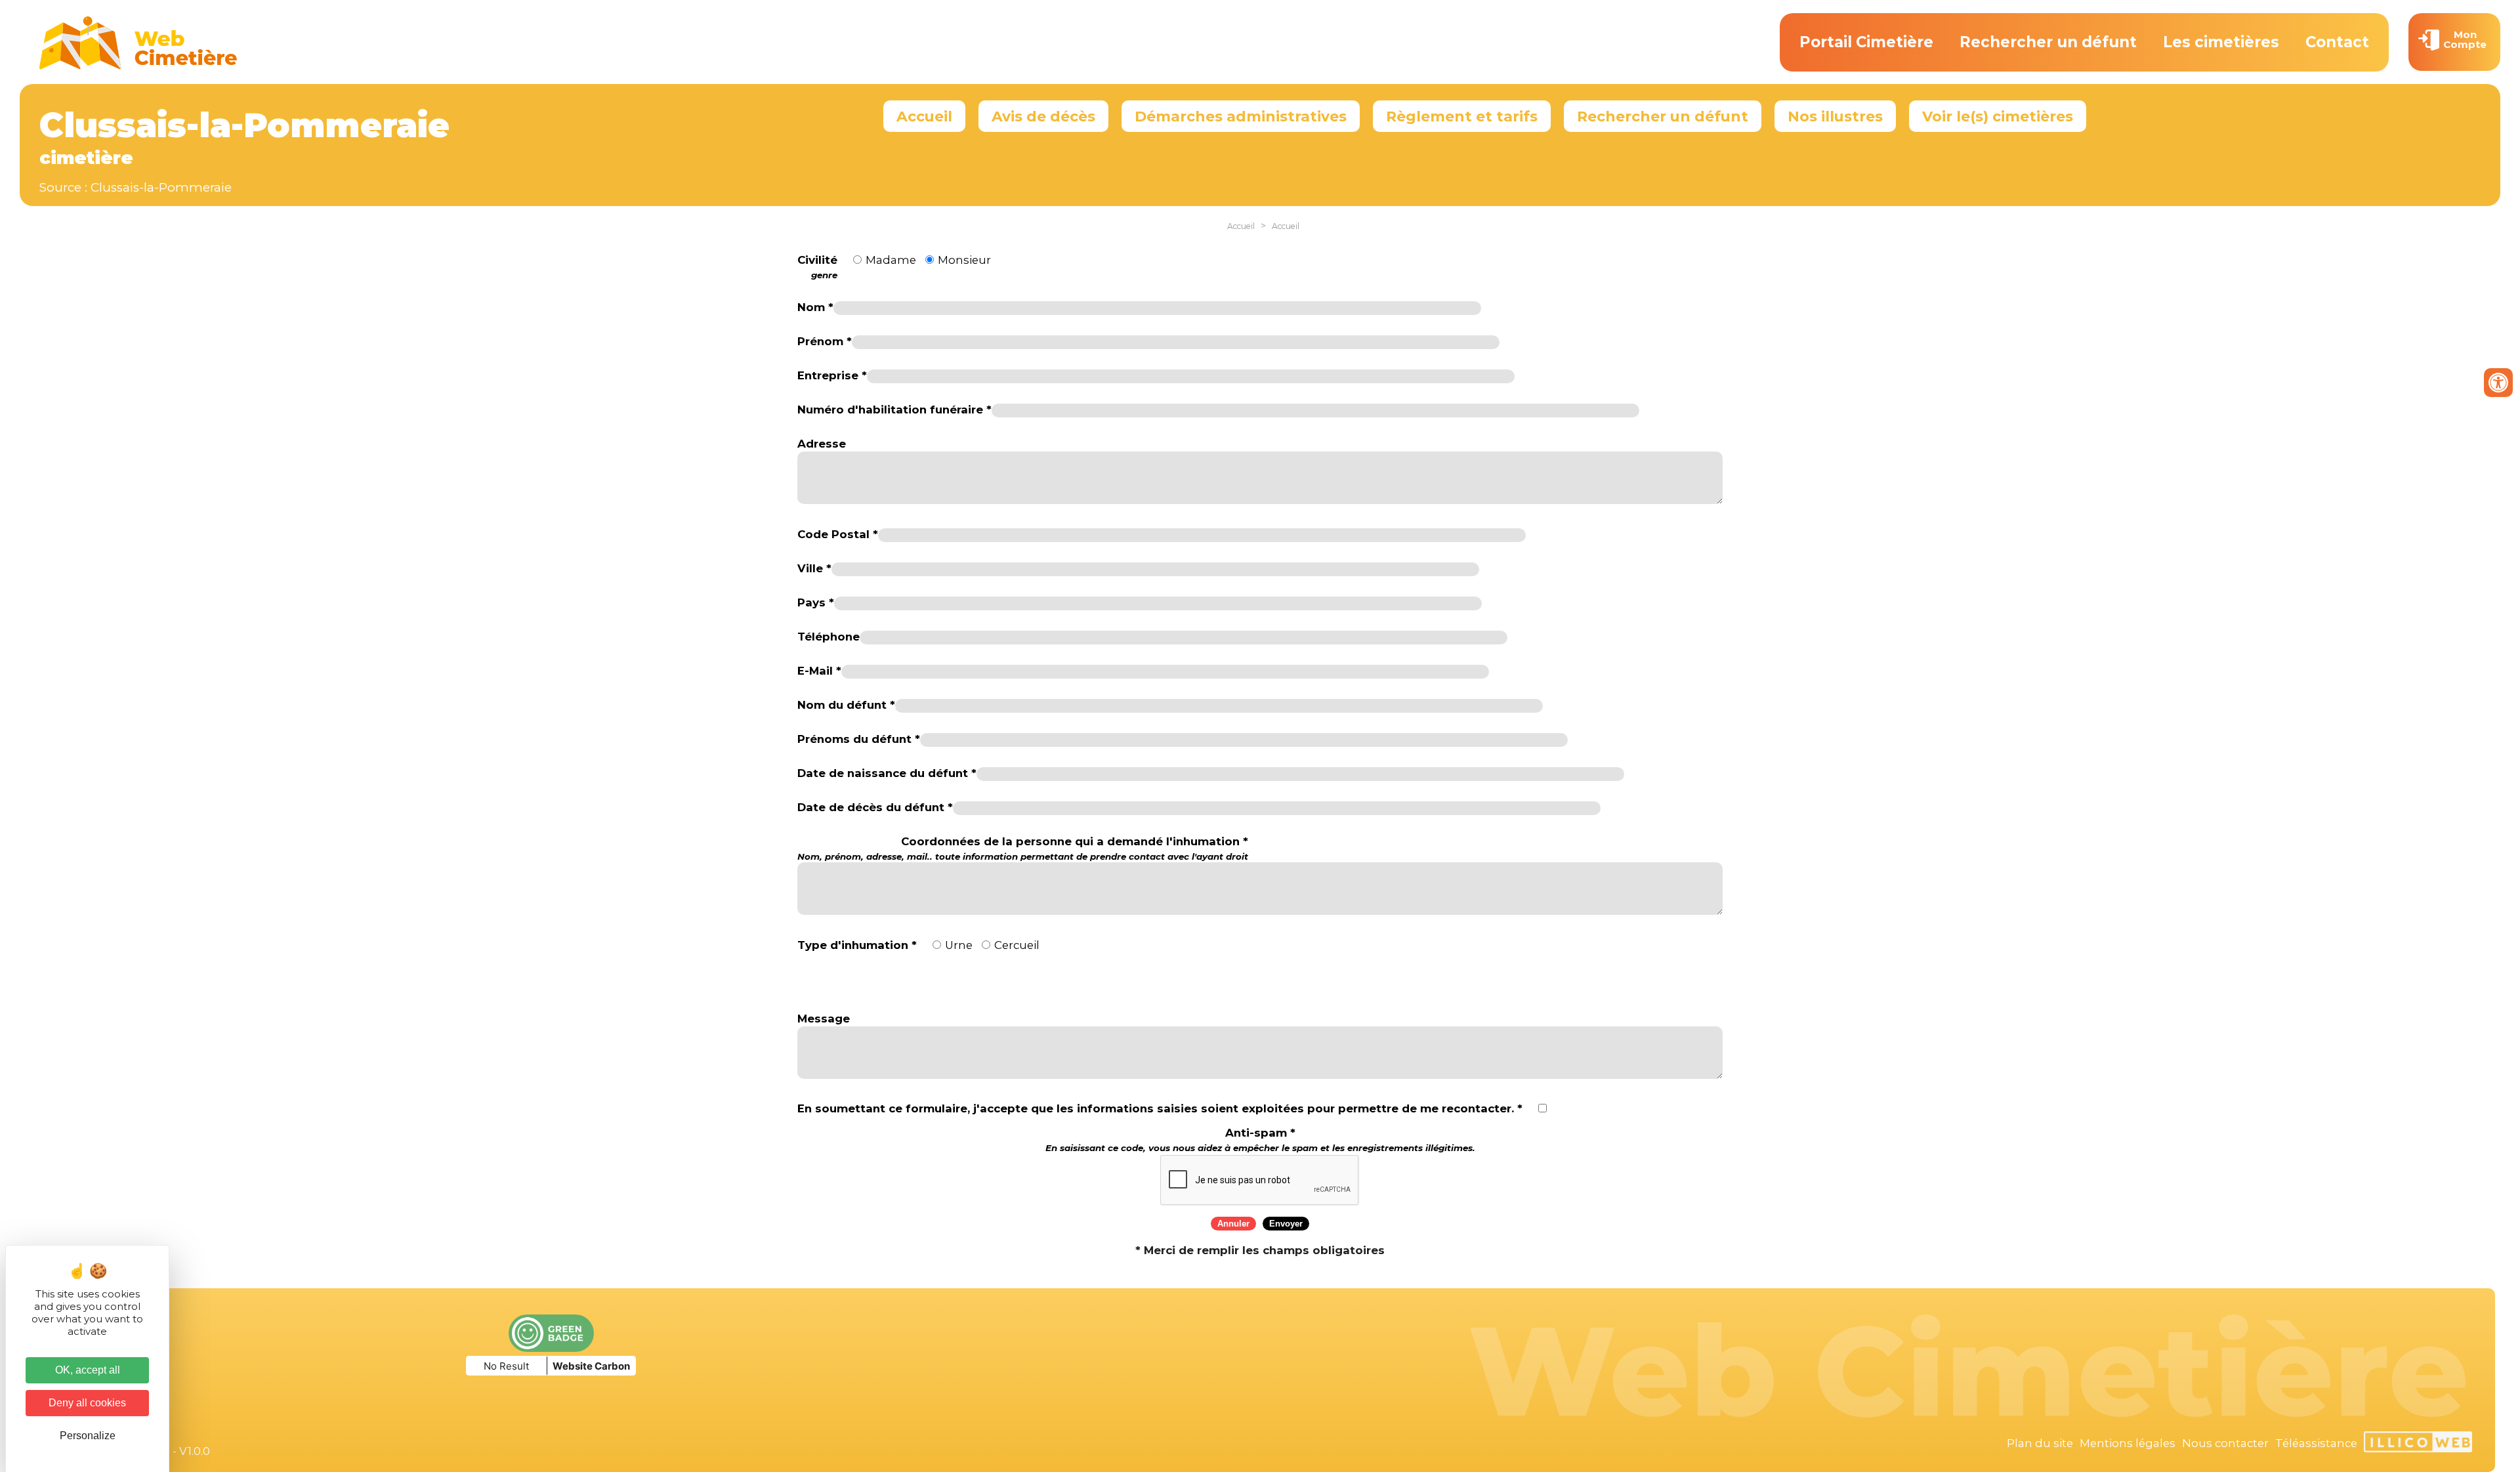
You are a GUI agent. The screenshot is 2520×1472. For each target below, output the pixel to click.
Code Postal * (838, 534)
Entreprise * (832, 375)
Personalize (88, 1436)
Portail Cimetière (1866, 42)
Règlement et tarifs (1462, 116)
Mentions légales (2128, 1443)
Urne (959, 945)
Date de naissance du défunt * (887, 773)
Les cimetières (2221, 42)
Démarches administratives (1241, 116)
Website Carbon (591, 1366)
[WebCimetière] (138, 66)
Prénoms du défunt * (859, 739)
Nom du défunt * (846, 705)
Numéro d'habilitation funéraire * (894, 410)
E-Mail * (819, 671)
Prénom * (825, 341)
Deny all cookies (87, 1403)
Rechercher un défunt (2048, 42)
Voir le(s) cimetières (1998, 116)
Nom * (815, 307)
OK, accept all (88, 1370)
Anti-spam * (1260, 1140)
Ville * (814, 568)
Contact (2337, 42)
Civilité (817, 267)
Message (824, 1019)
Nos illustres (1835, 116)
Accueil (924, 116)
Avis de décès (1043, 116)
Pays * (816, 602)
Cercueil (1017, 945)
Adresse (822, 444)
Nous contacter (2225, 1443)
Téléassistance (2316, 1443)
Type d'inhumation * (857, 945)
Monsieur (964, 260)
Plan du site (2040, 1443)
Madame (891, 260)
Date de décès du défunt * (875, 807)
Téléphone (829, 637)
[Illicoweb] (2418, 1444)
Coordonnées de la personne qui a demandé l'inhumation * (1023, 848)
